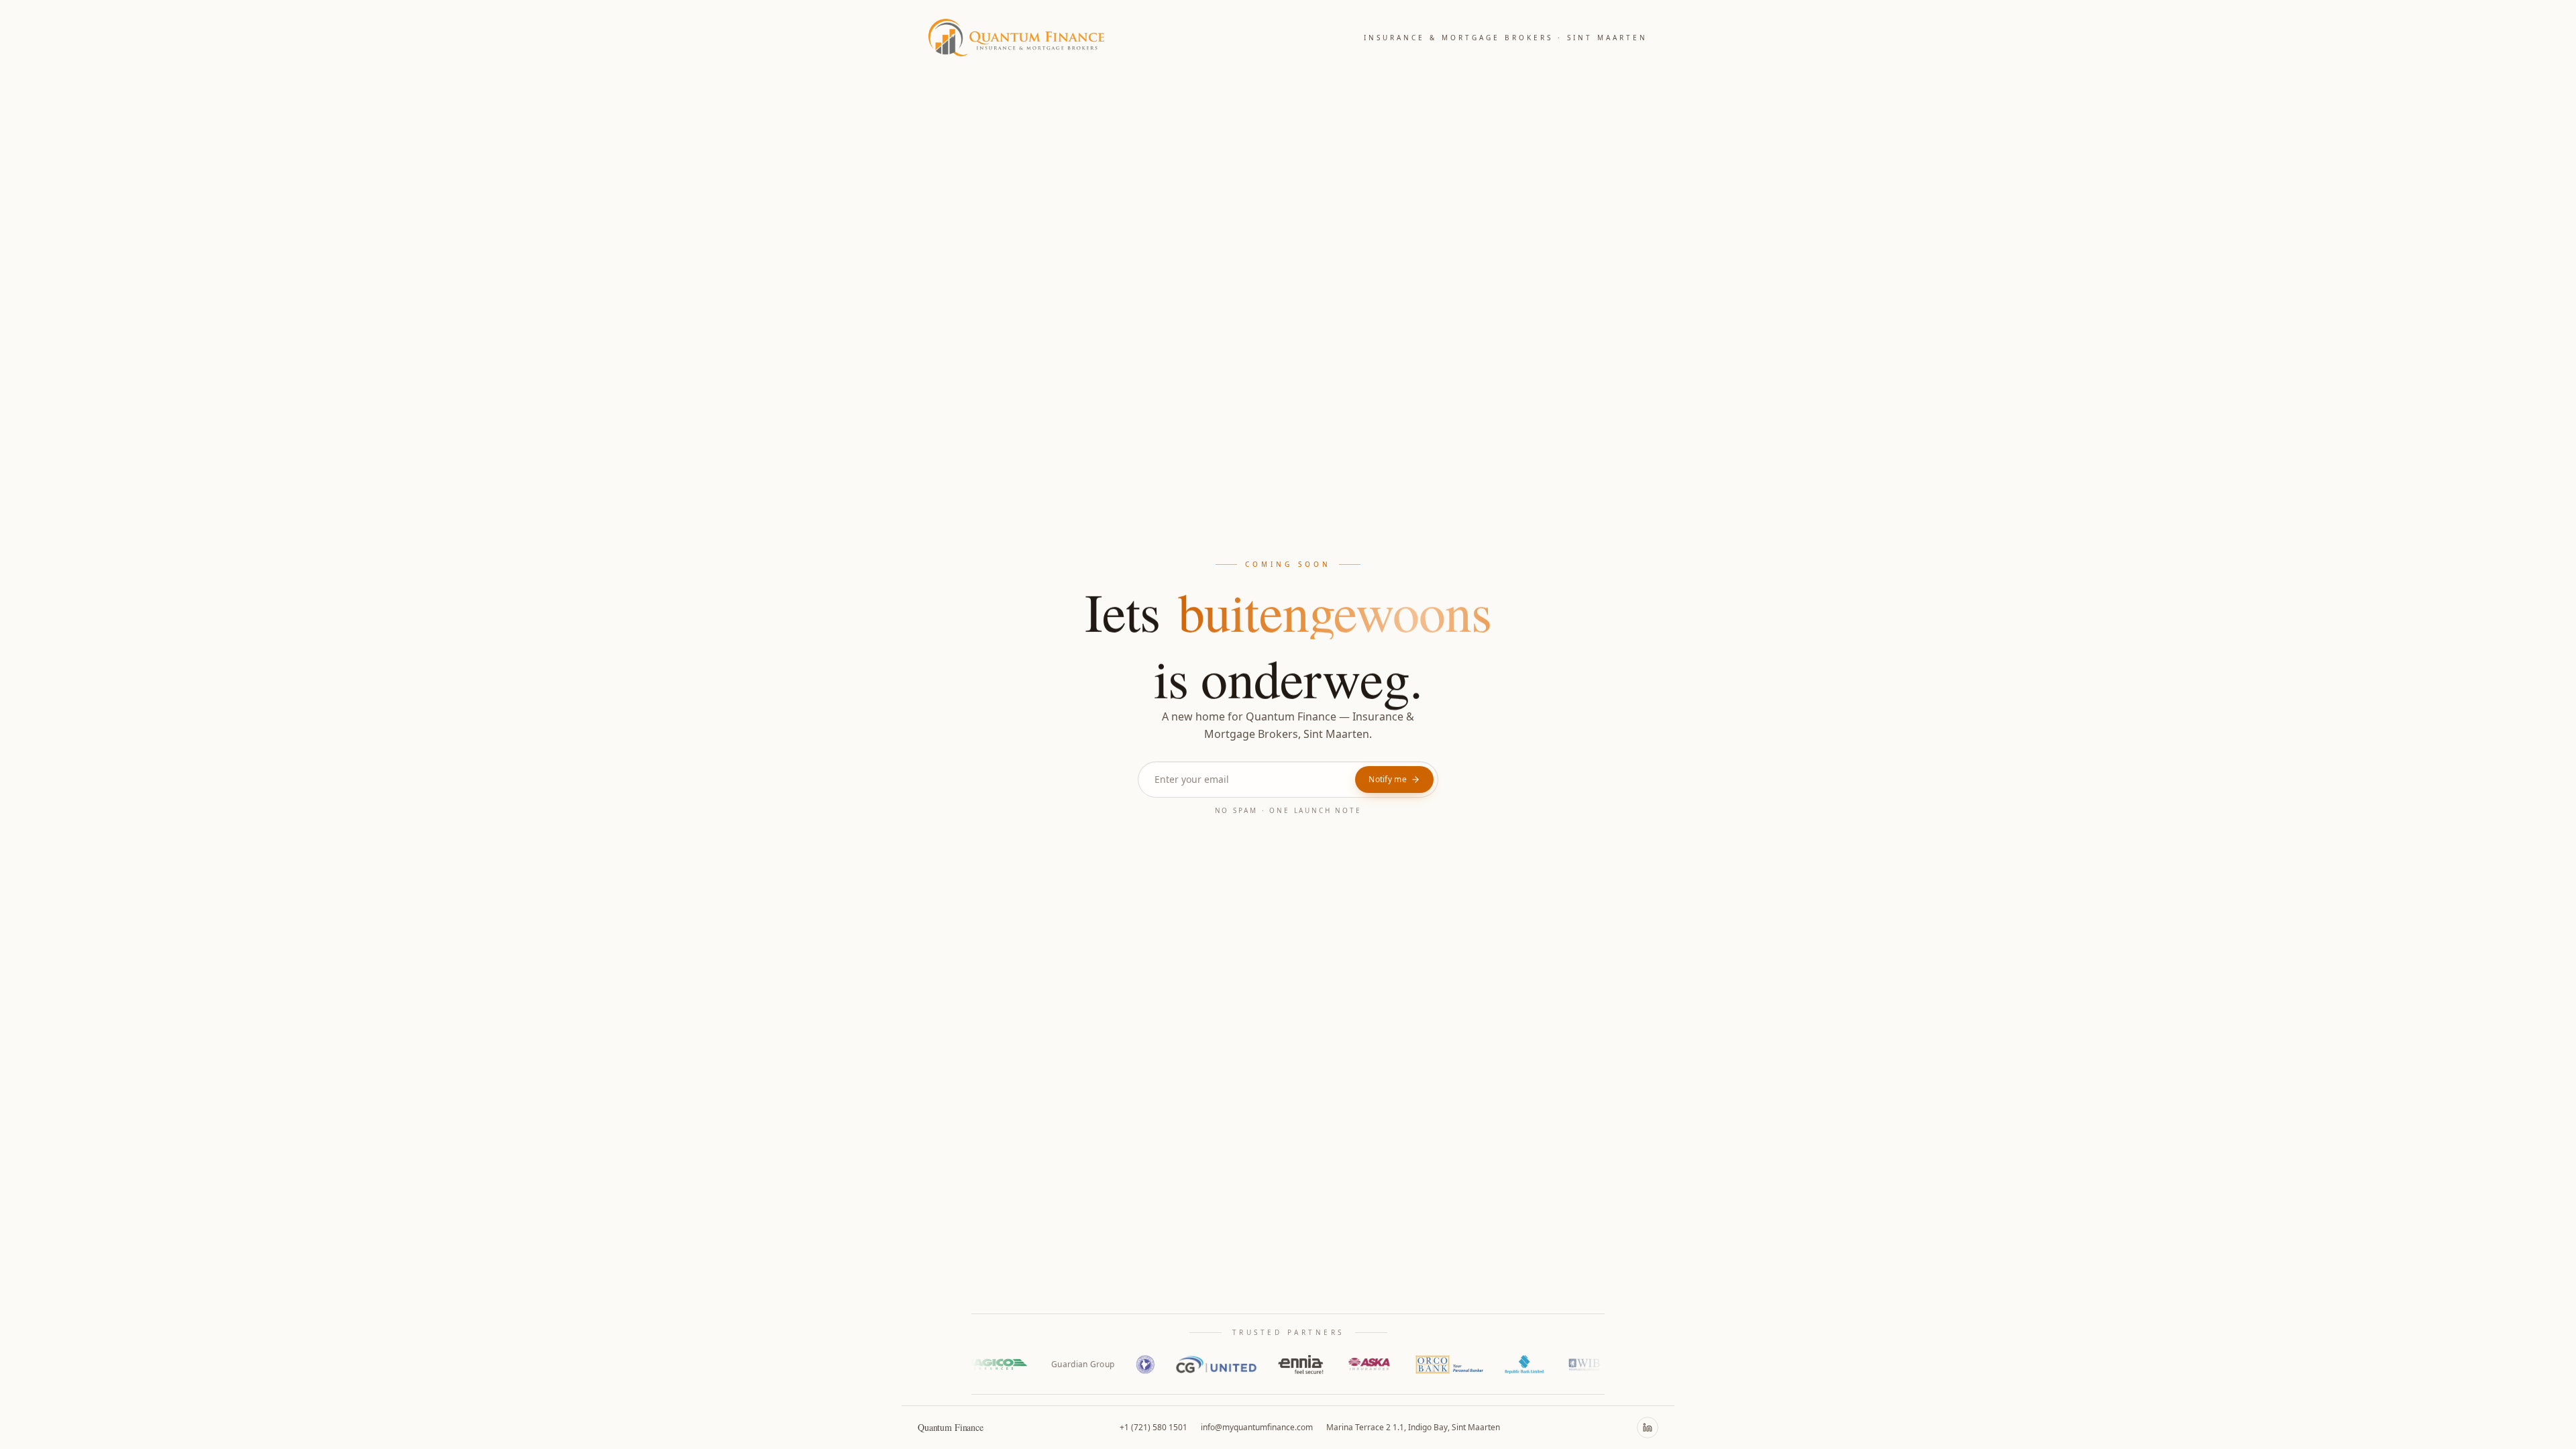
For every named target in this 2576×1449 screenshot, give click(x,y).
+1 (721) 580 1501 (1153, 1427)
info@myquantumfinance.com (1257, 1427)
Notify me (1388, 780)
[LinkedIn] (1648, 1428)
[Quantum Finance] (1016, 38)
